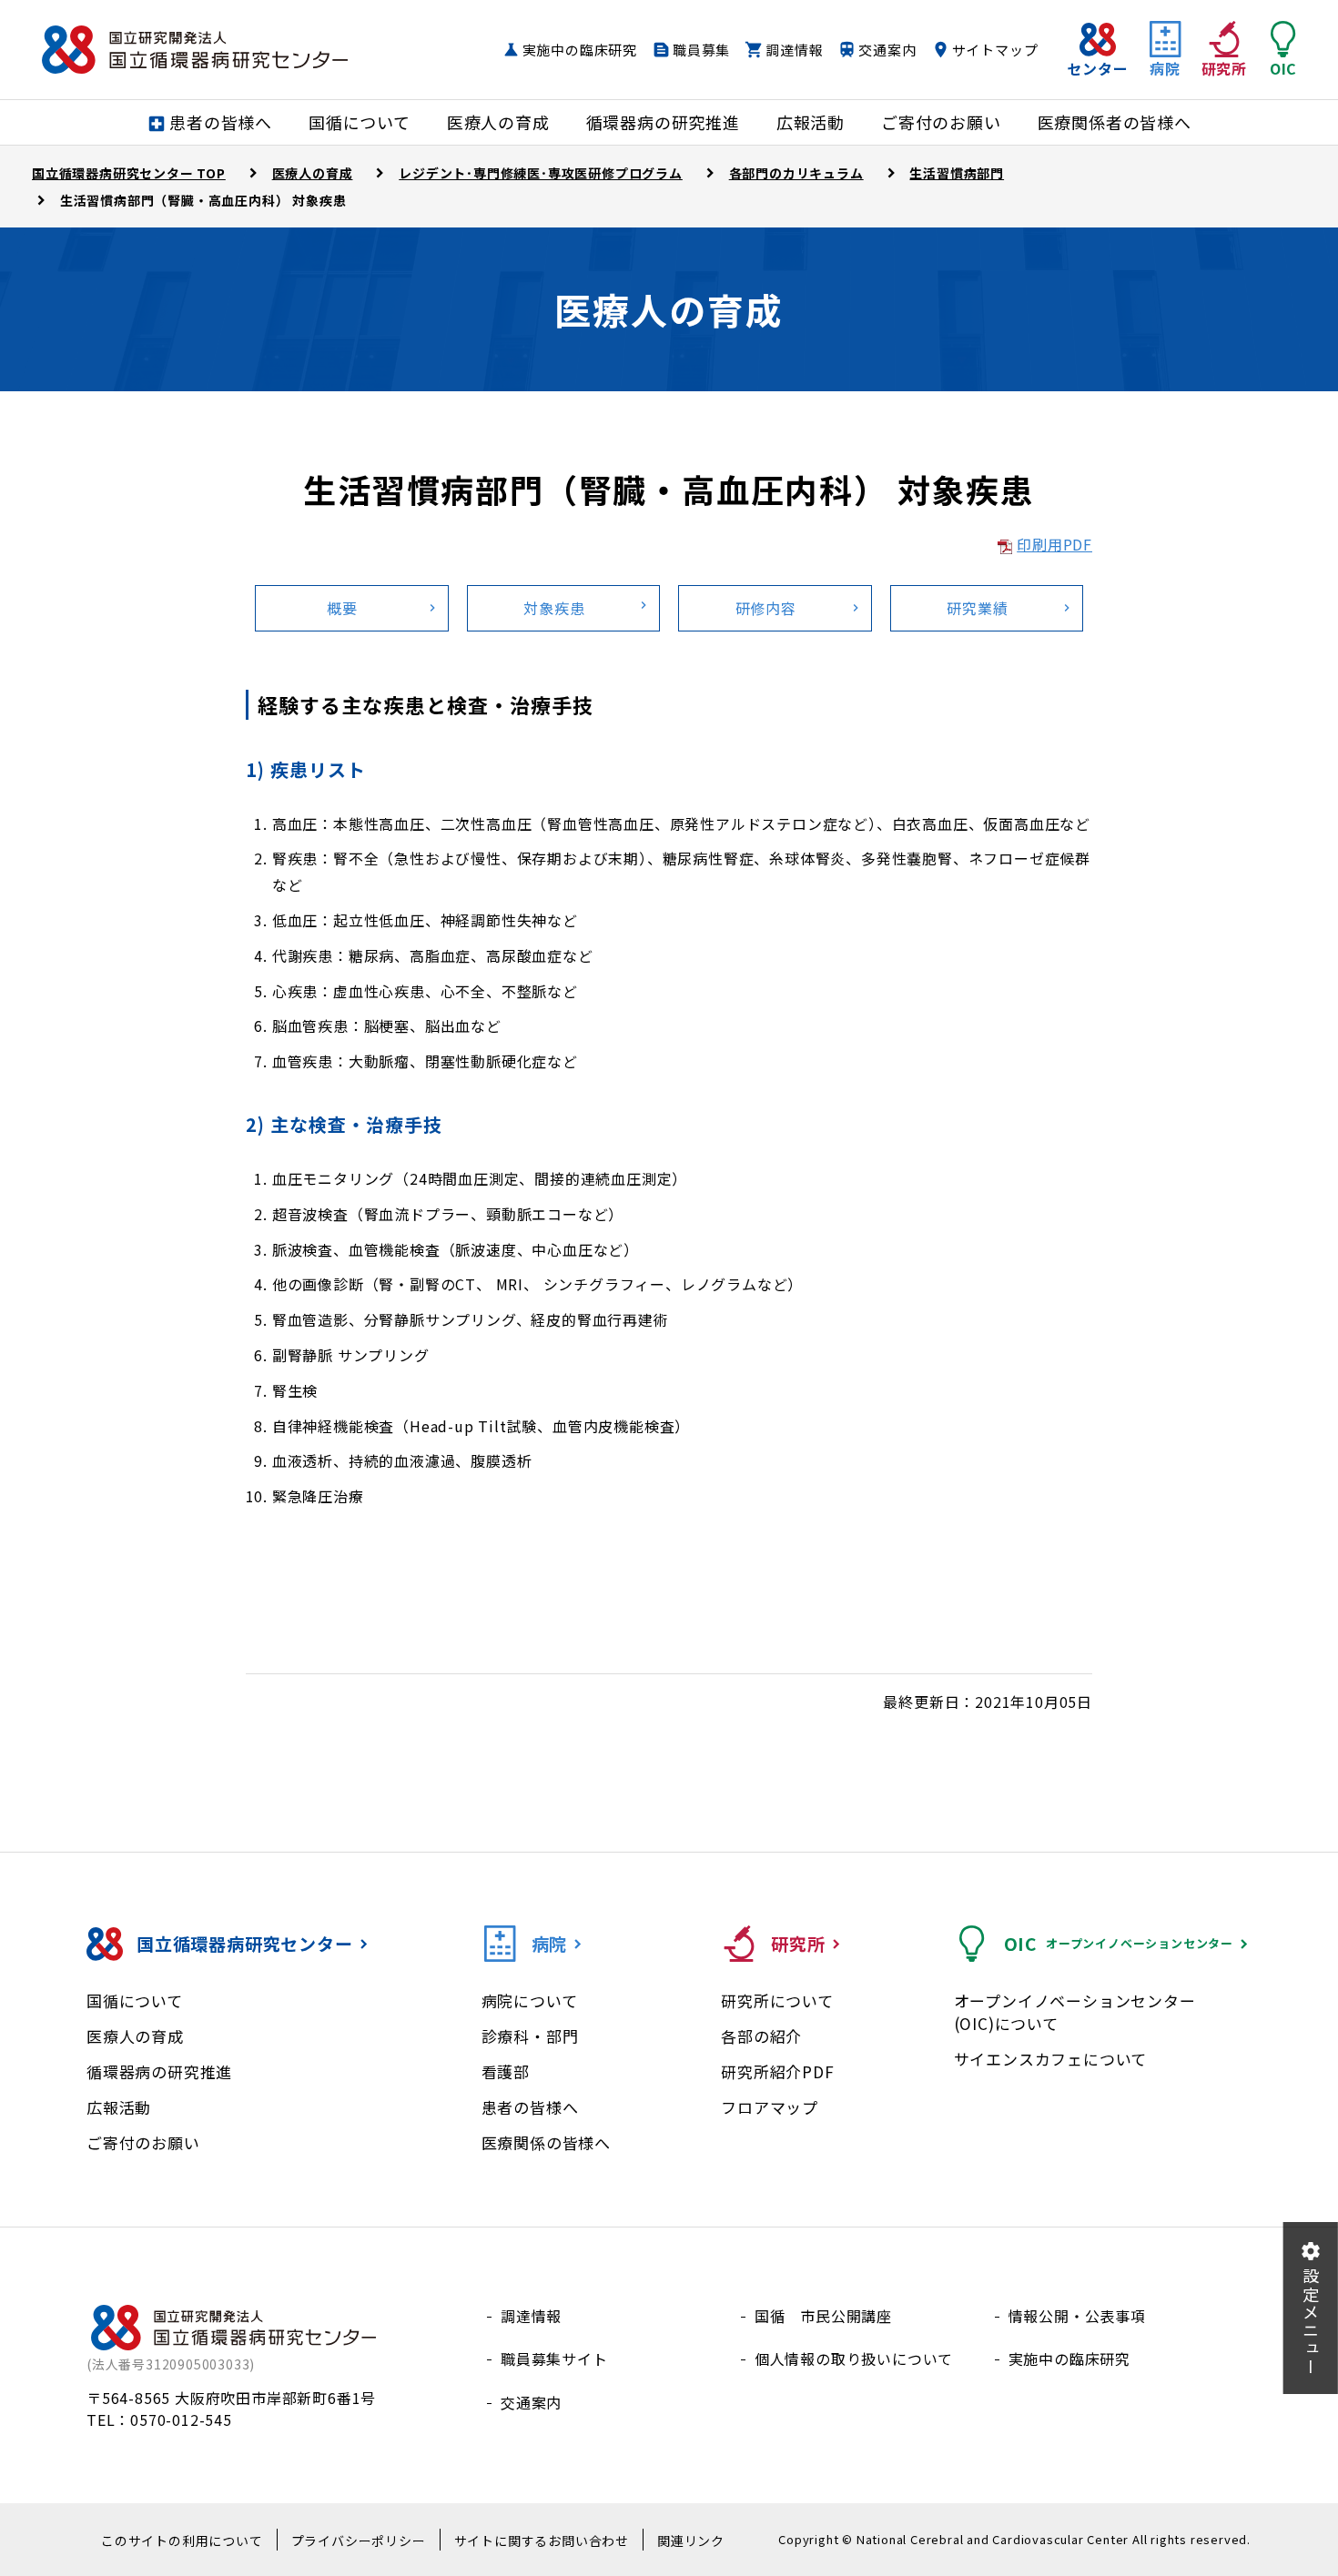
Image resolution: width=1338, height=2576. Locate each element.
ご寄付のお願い (143, 2142)
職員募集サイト (554, 2359)
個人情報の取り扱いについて (854, 2359)
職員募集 (701, 50)
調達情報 (794, 50)
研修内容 (766, 608)
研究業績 (977, 608)
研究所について (777, 2000)
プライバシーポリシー (359, 2541)
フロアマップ (770, 2107)
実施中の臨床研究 (580, 50)
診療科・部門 (530, 2036)
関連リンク (691, 2541)
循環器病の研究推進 (159, 2071)
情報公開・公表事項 (1077, 2316)
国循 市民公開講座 (823, 2316)
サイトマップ (995, 50)
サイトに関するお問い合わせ (542, 2541)
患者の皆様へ (530, 2107)
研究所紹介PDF (777, 2071)
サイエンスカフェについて (1051, 2059)
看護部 (506, 2071)
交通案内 (887, 50)
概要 (342, 608)
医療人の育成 (135, 2036)
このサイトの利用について (182, 2541)
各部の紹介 (761, 2036)
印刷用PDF (1054, 544)
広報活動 (119, 2107)
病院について (530, 2000)
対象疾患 (554, 608)
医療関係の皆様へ (546, 2142)
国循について (135, 2000)
